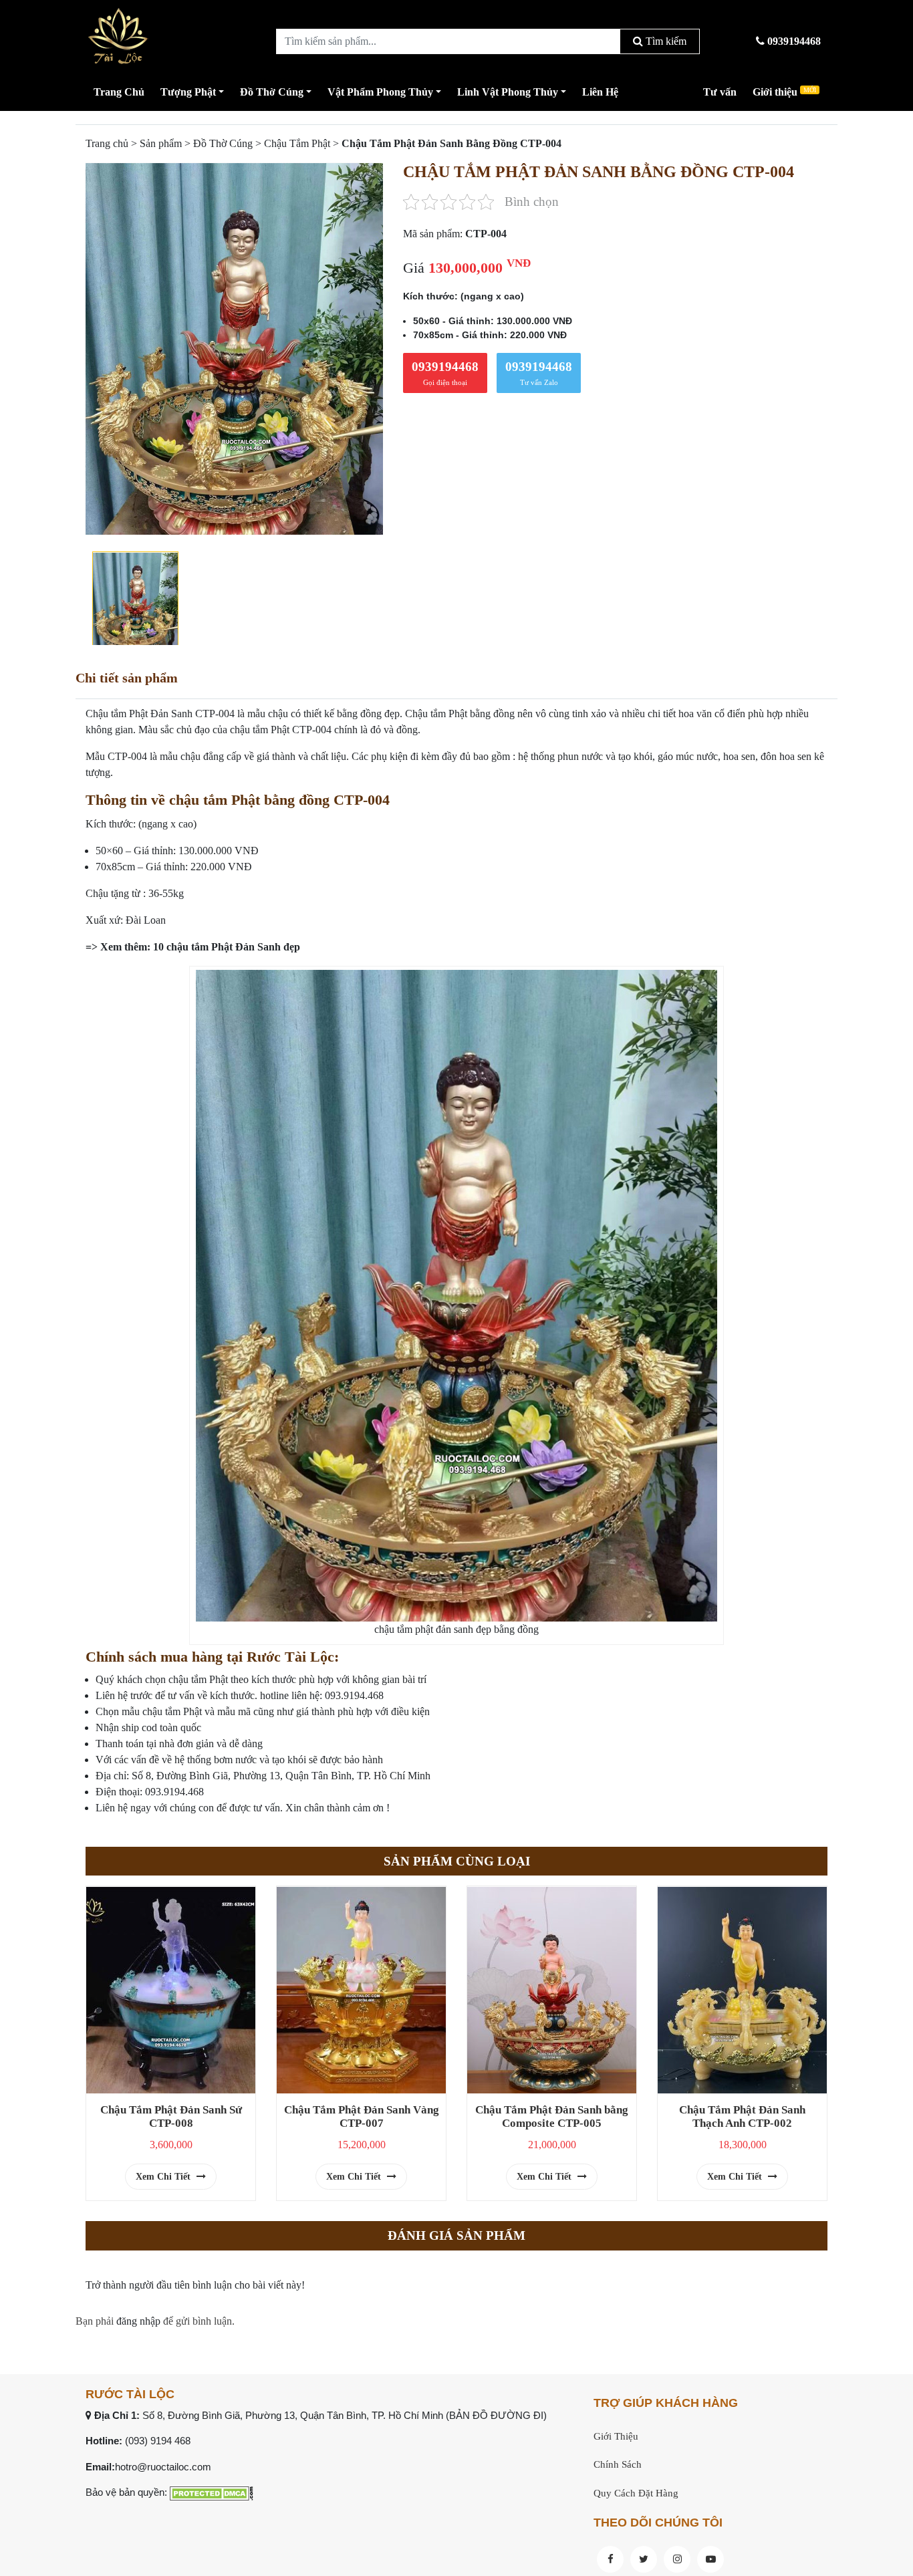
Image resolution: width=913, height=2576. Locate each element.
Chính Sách (618, 2464)
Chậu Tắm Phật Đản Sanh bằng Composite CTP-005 (552, 2116)
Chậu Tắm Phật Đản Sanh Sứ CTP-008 (171, 2116)
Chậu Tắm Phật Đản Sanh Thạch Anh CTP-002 (742, 2116)
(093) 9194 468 (158, 2441)
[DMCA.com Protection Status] (212, 2492)
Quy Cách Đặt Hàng (636, 2493)
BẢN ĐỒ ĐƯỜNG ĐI (496, 2415)
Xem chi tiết (164, 2177)
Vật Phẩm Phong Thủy (380, 92)
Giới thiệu (784, 92)
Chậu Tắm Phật (297, 143)
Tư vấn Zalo (539, 373)
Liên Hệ (600, 92)
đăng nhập (138, 2321)
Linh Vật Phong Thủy (508, 92)
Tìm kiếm (665, 41)
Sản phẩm (161, 143)
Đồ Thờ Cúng (272, 92)
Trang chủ (107, 143)
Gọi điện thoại (445, 373)
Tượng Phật (188, 92)
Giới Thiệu (616, 2436)
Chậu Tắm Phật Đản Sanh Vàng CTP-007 (362, 2116)
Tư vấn (720, 92)
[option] (234, 349)
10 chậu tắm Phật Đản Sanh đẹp (227, 947)
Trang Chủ (119, 92)
